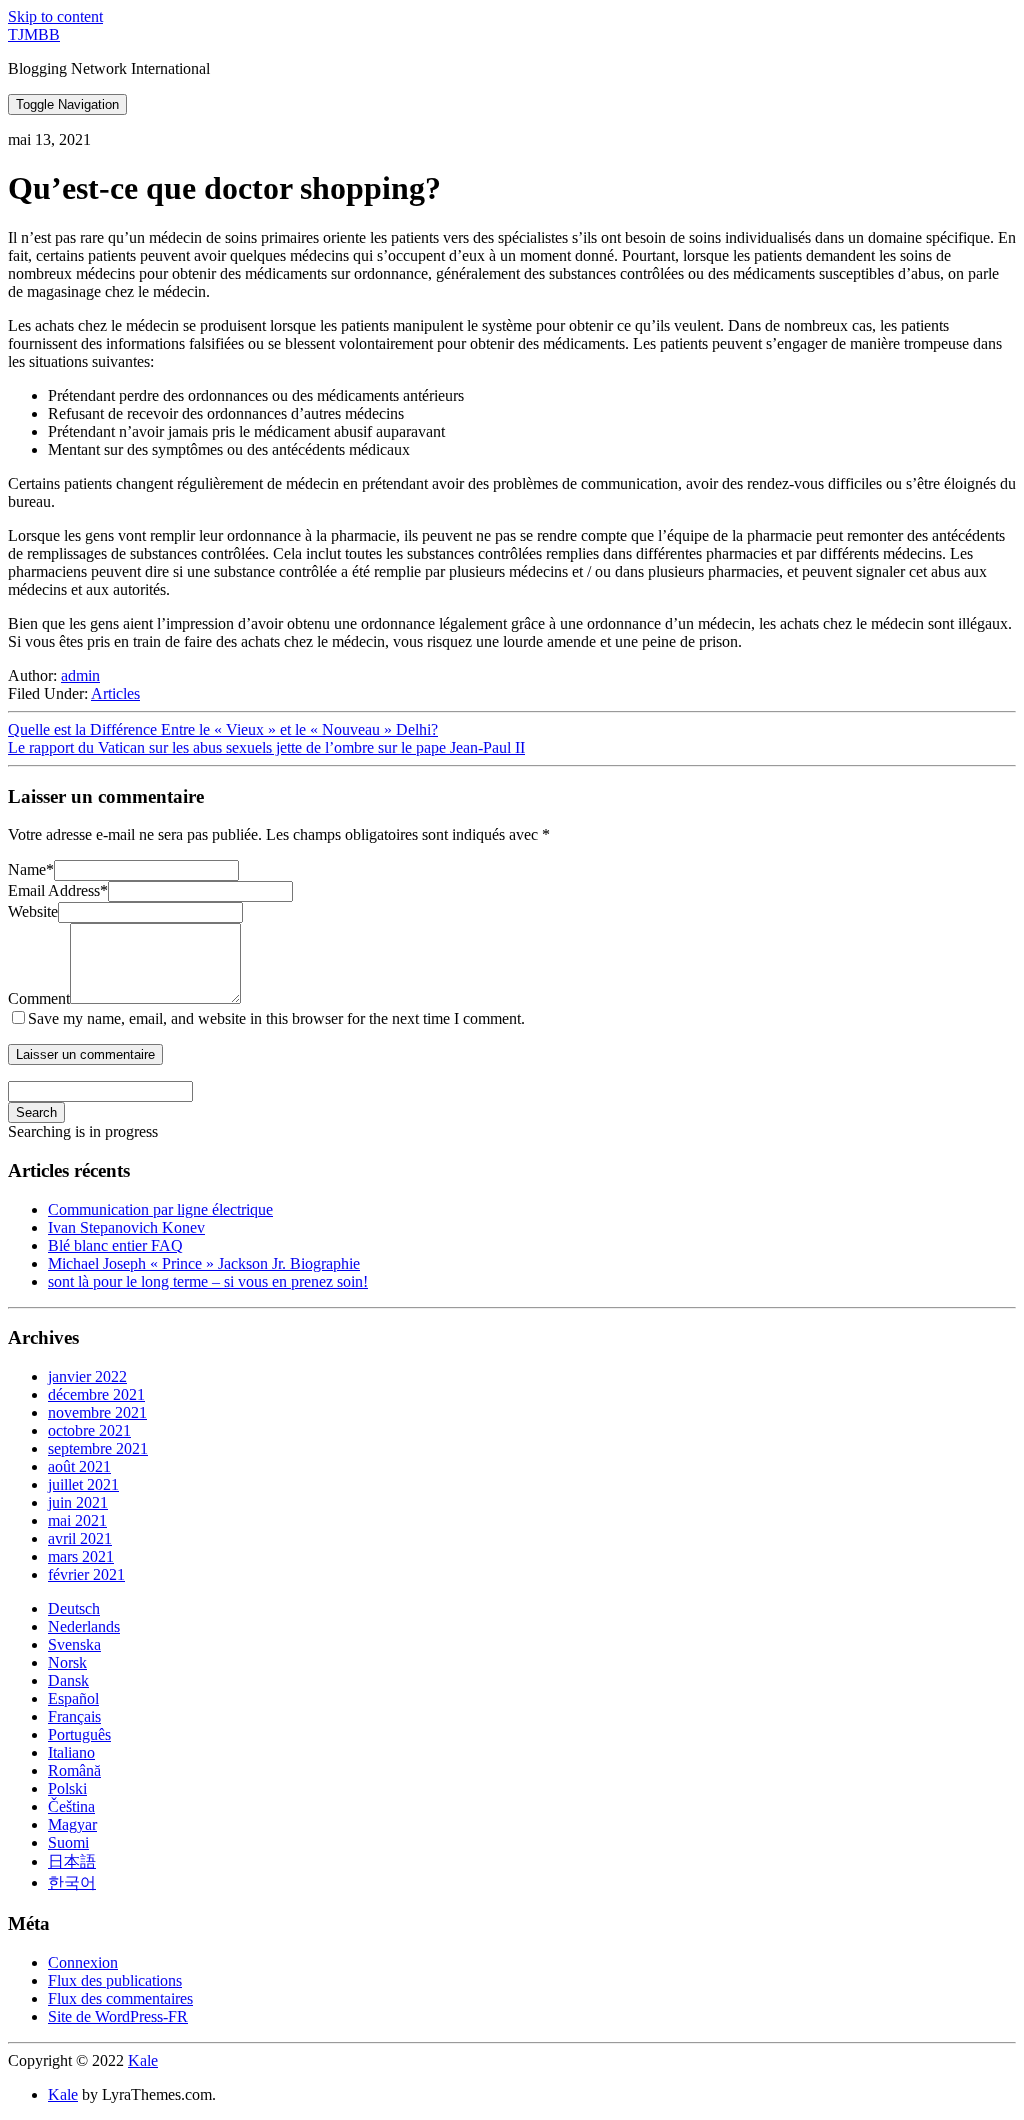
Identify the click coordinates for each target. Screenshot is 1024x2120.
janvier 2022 (87, 1376)
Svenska (74, 1644)
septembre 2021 (98, 1448)
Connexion (83, 1962)
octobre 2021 (89, 1430)
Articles (115, 693)
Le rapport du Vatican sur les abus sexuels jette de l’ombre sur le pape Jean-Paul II (266, 747)
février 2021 (86, 1574)
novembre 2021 (97, 1412)
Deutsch (74, 1608)
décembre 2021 (96, 1394)
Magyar (72, 1824)
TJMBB (34, 34)
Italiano (71, 1752)
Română (74, 1770)
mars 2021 (81, 1556)
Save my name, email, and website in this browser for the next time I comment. (276, 1018)
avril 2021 (80, 1538)
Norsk (67, 1662)
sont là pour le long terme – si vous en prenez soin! (208, 1281)
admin (80, 675)
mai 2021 (77, 1520)
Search (36, 1112)
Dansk (68, 1680)
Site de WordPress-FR (118, 2016)
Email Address (58, 890)
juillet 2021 (83, 1484)
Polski (67, 1788)
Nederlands (84, 1626)
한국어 (72, 1882)
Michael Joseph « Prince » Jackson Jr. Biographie (204, 1263)
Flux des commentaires (120, 1998)
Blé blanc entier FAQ (115, 1245)
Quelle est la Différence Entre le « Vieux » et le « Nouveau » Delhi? (223, 729)
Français (74, 1716)
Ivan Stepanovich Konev (126, 1227)
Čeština (71, 1806)
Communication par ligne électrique (160, 1209)
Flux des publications (115, 1980)
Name (31, 869)
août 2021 (79, 1466)
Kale (143, 2060)
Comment (39, 998)
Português (79, 1734)
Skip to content (55, 16)
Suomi (68, 1842)
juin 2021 (78, 1502)
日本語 (72, 1861)
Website (33, 911)
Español (73, 1698)
